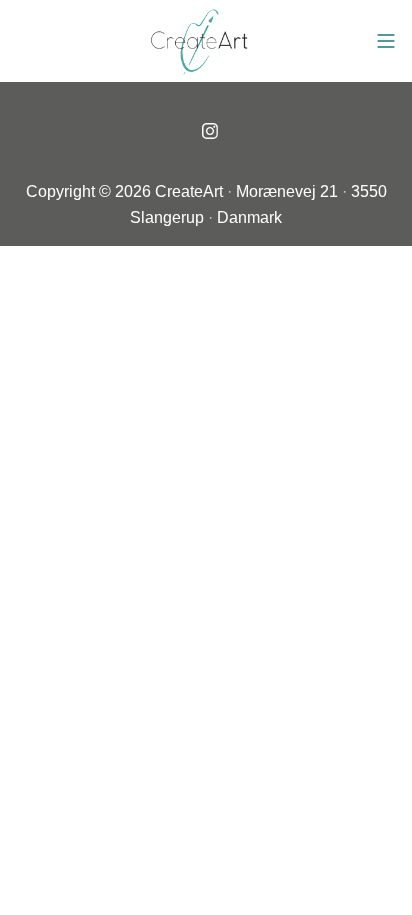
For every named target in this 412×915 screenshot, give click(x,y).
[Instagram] (210, 131)
